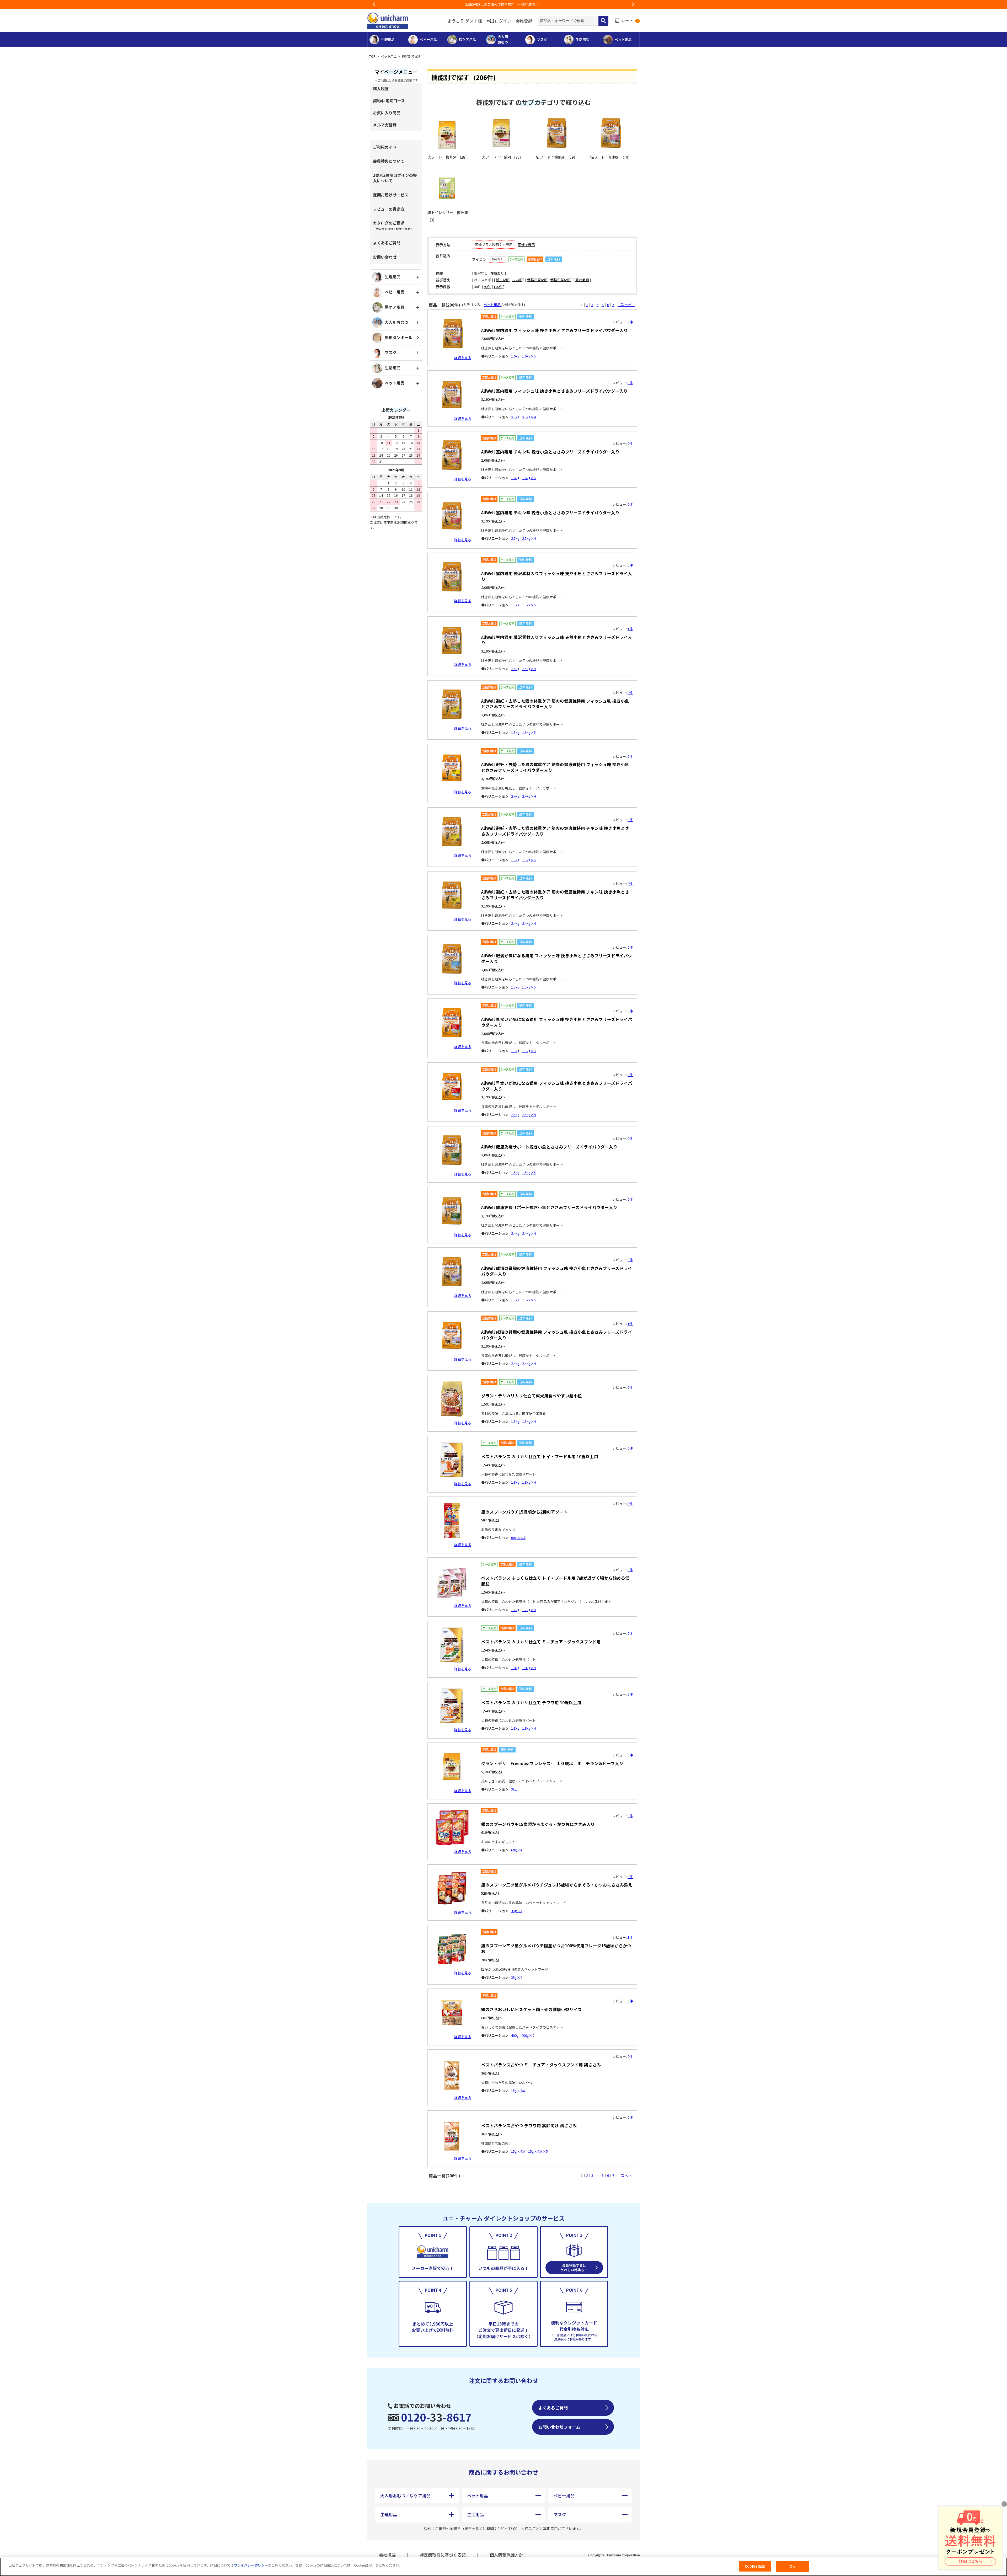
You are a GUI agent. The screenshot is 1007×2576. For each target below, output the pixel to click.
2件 (630, 322)
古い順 (517, 280)
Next (633, 4)
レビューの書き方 (389, 209)
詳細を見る (463, 358)
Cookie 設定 (755, 2566)
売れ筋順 (582, 280)
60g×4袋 (518, 1538)
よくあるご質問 (387, 243)
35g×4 (517, 1911)
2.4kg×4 (529, 669)
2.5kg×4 (529, 417)
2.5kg (515, 417)
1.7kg (515, 1610)
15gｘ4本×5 (538, 2151)
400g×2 (528, 2035)
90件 (487, 287)
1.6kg (515, 356)
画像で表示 (526, 245)
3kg (514, 1789)
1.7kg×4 (529, 1610)
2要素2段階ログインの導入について (395, 178)
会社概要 (387, 2555)
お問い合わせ (385, 257)
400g (515, 2035)
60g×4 (517, 1850)
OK (792, 2566)
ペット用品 (389, 56)
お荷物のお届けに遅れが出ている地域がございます (504, 4)
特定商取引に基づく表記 (443, 2555)
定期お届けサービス (391, 195)
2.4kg (515, 669)
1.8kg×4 (529, 1482)
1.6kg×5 (529, 356)
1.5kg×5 (529, 605)
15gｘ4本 (518, 2090)
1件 (630, 629)
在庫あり (497, 273)
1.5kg (515, 605)
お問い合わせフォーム (559, 2427)
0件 (630, 383)
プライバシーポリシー (251, 2565)
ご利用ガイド (385, 147)
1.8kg (515, 1482)
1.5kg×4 (529, 1421)
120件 (498, 287)
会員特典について (389, 161)
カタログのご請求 (393, 225)
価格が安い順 (537, 280)
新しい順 (503, 280)
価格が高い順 (560, 280)
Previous (374, 4)
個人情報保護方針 (506, 2555)
